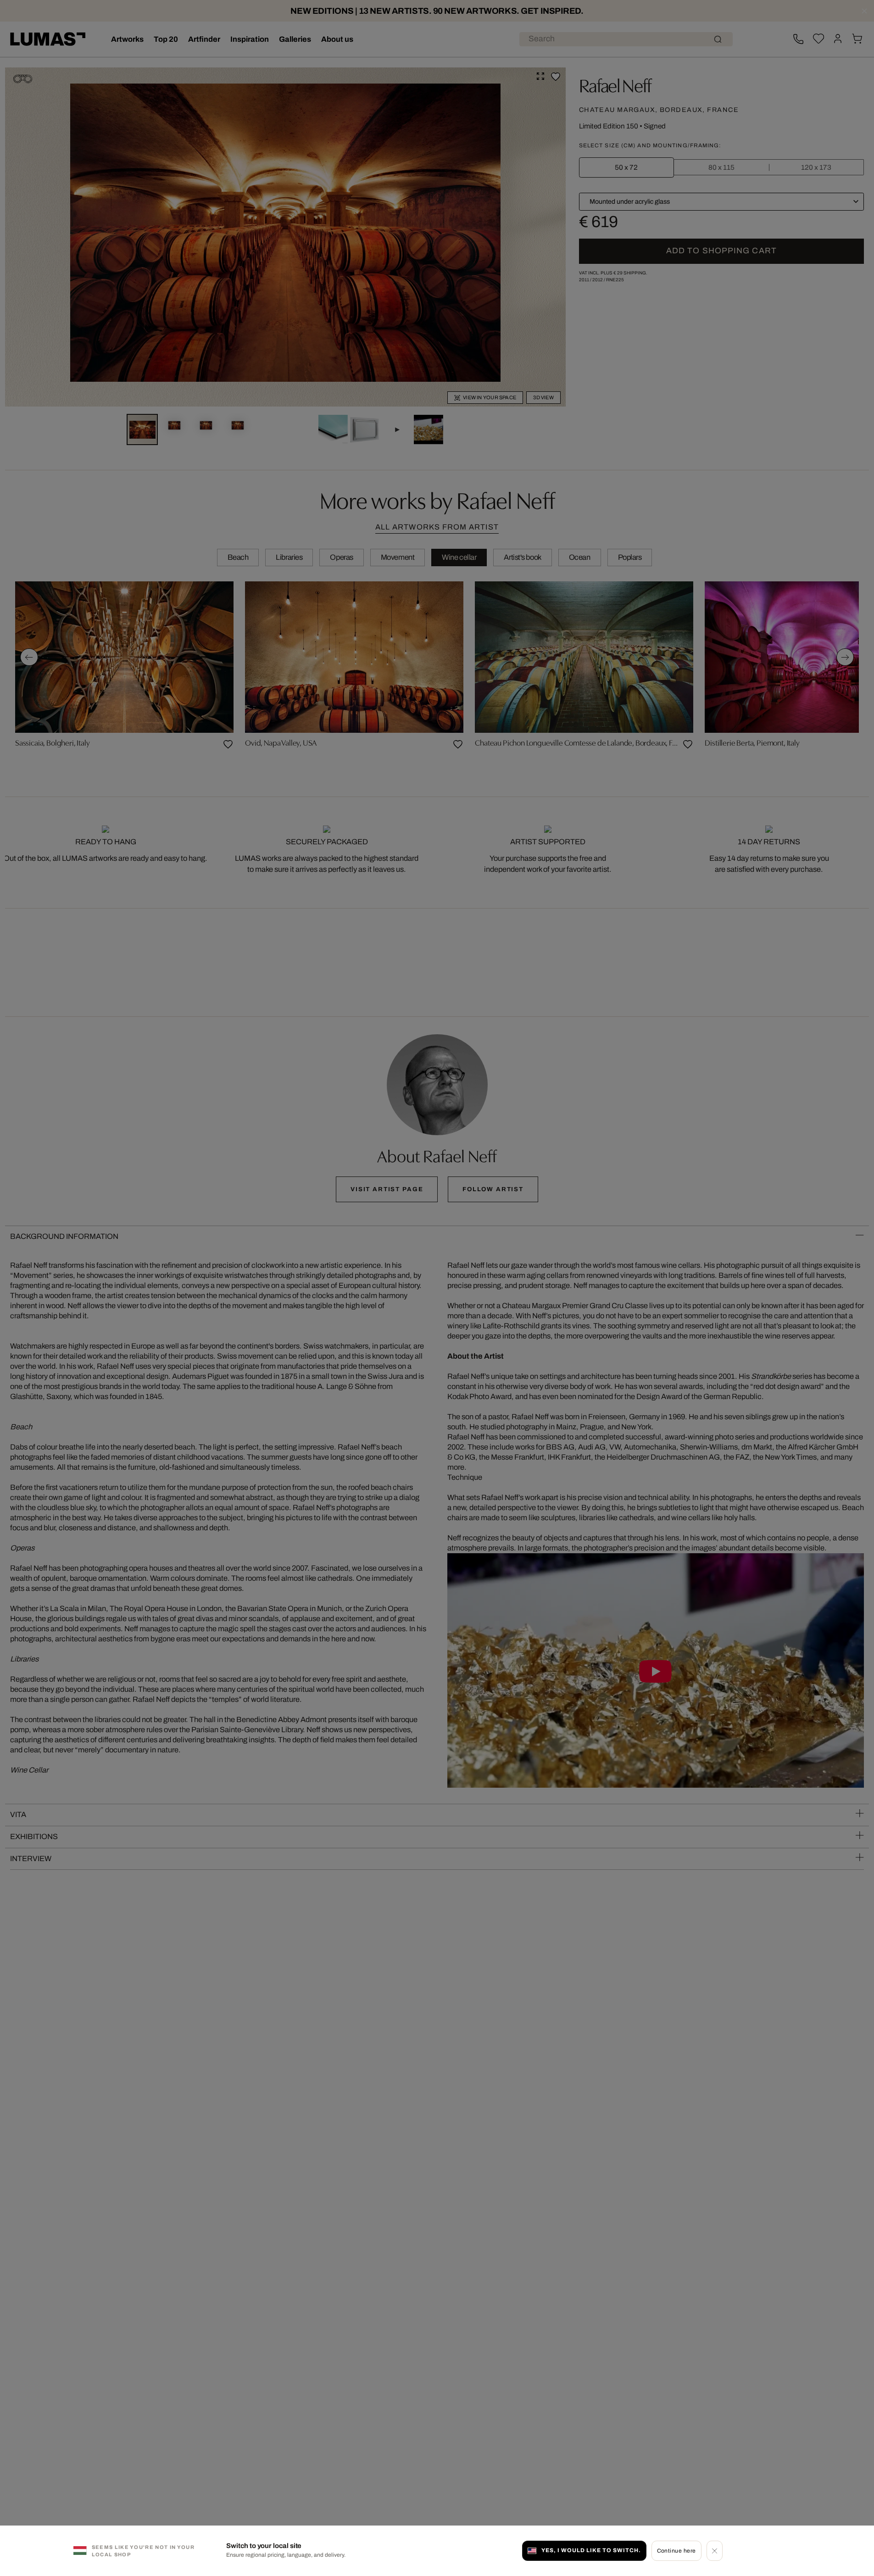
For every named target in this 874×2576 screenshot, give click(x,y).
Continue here (676, 2550)
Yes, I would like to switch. (591, 2550)
